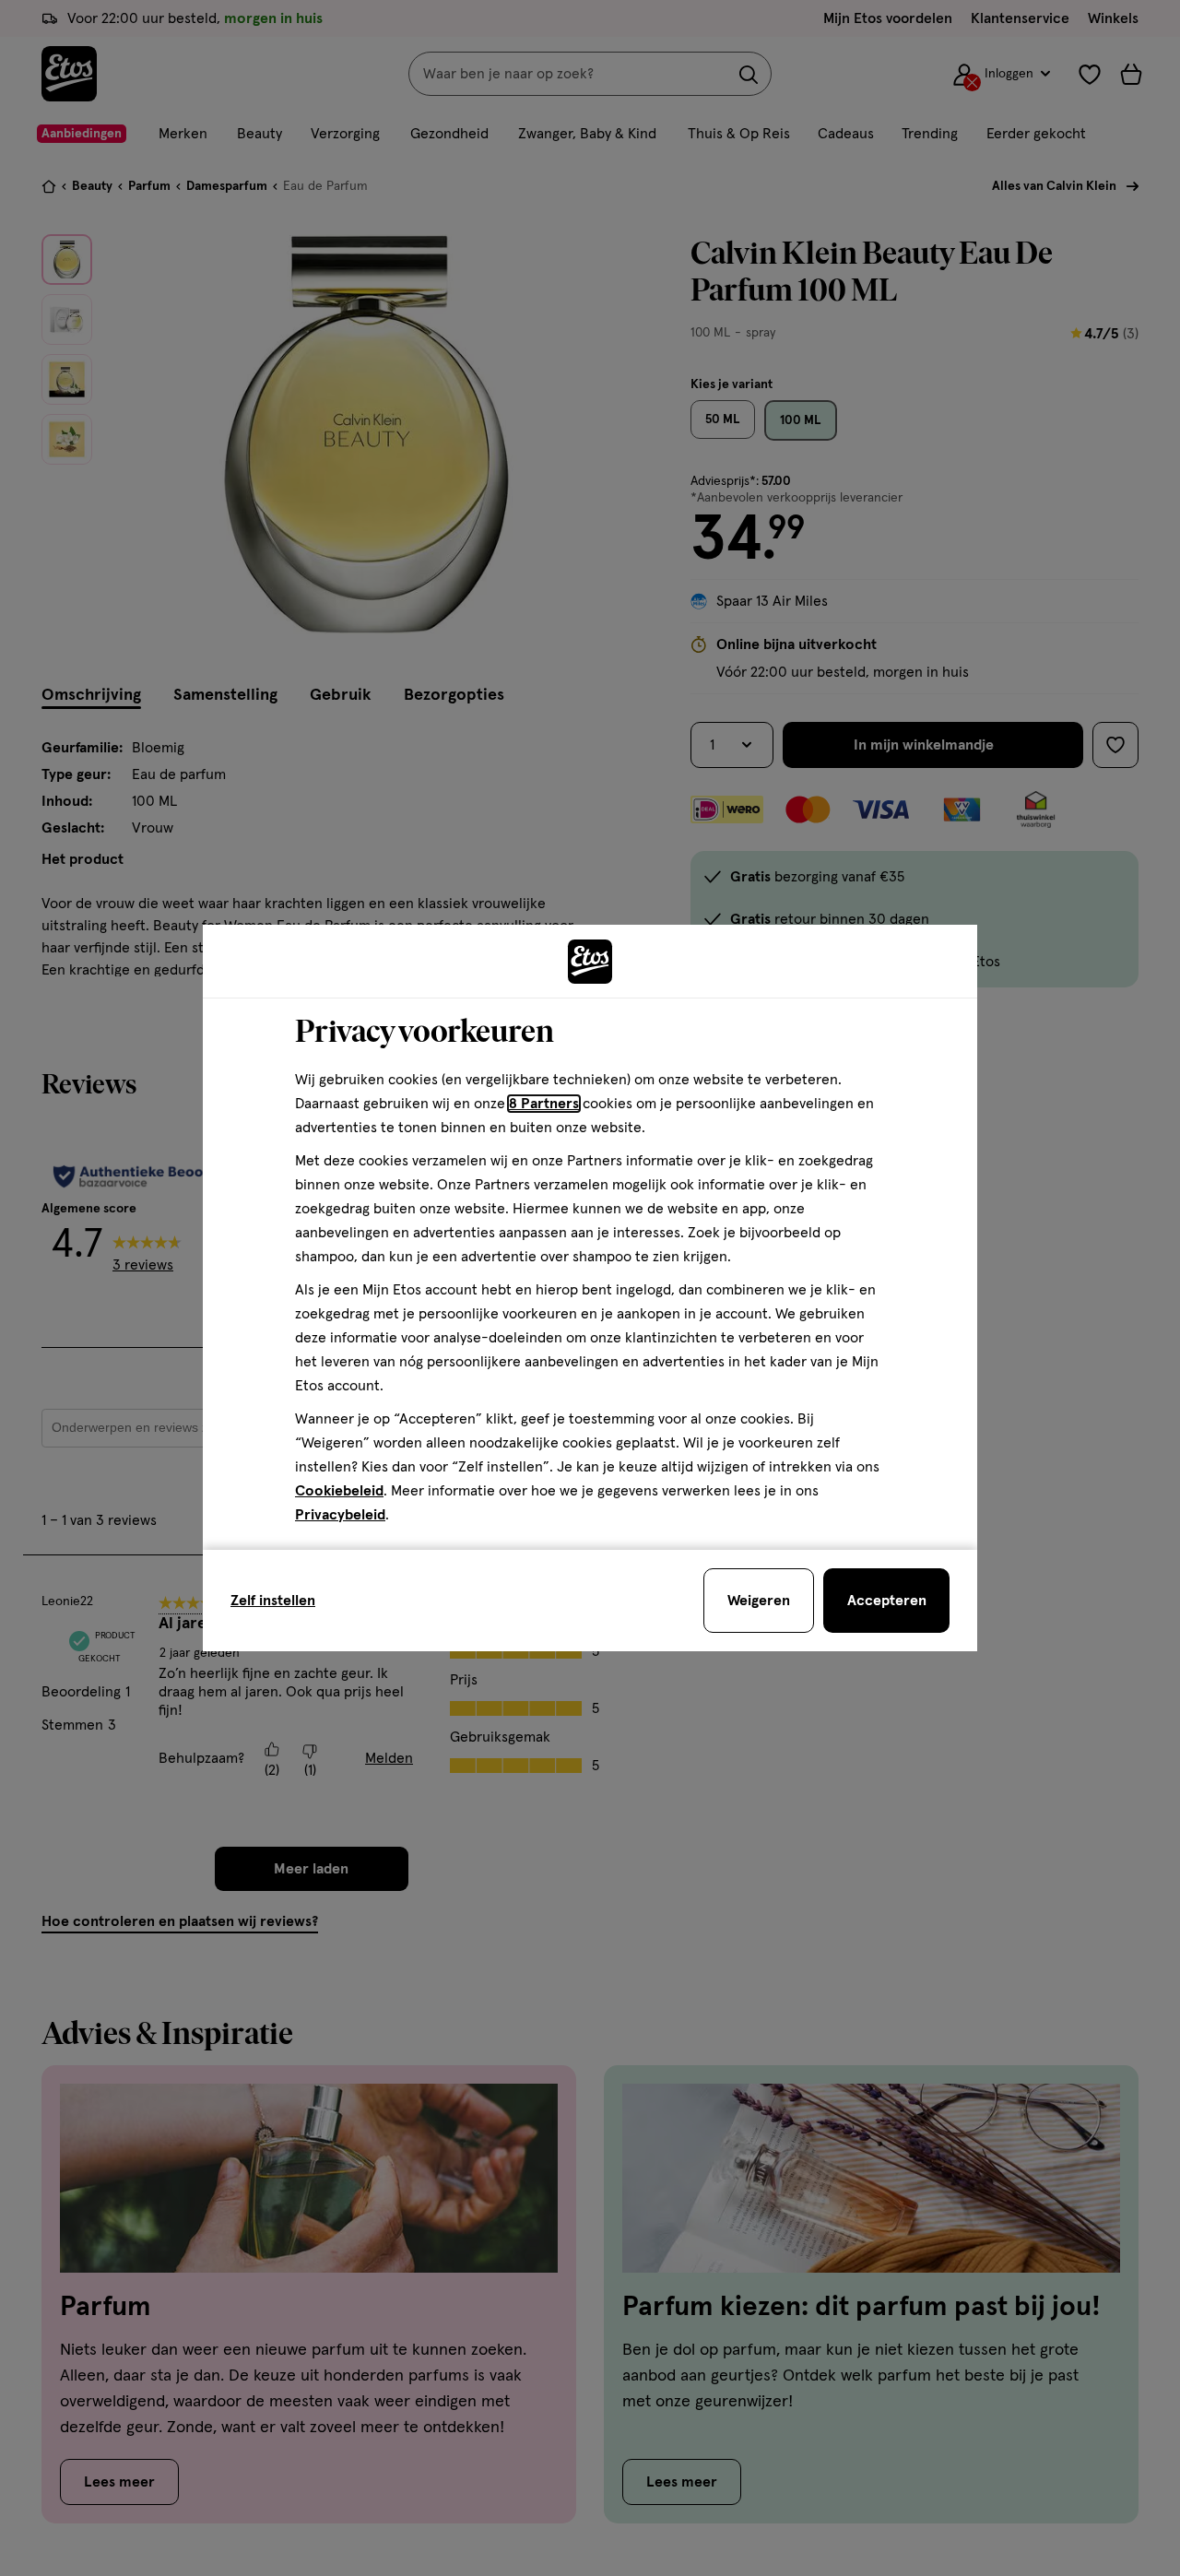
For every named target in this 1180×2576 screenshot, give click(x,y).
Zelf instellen (273, 1601)
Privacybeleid (340, 1515)
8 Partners (544, 1104)
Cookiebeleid (339, 1491)
